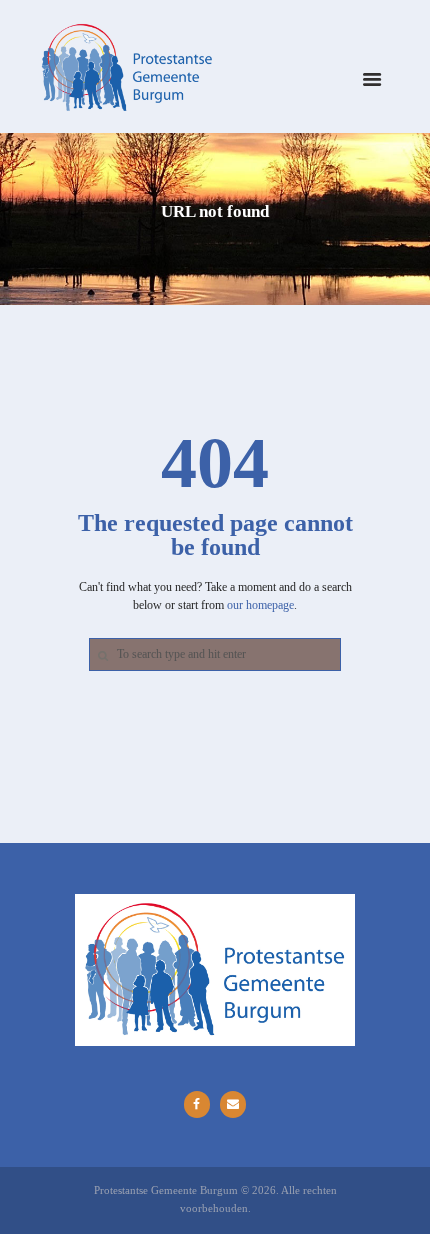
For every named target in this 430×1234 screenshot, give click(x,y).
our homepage (260, 605)
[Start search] (100, 655)
